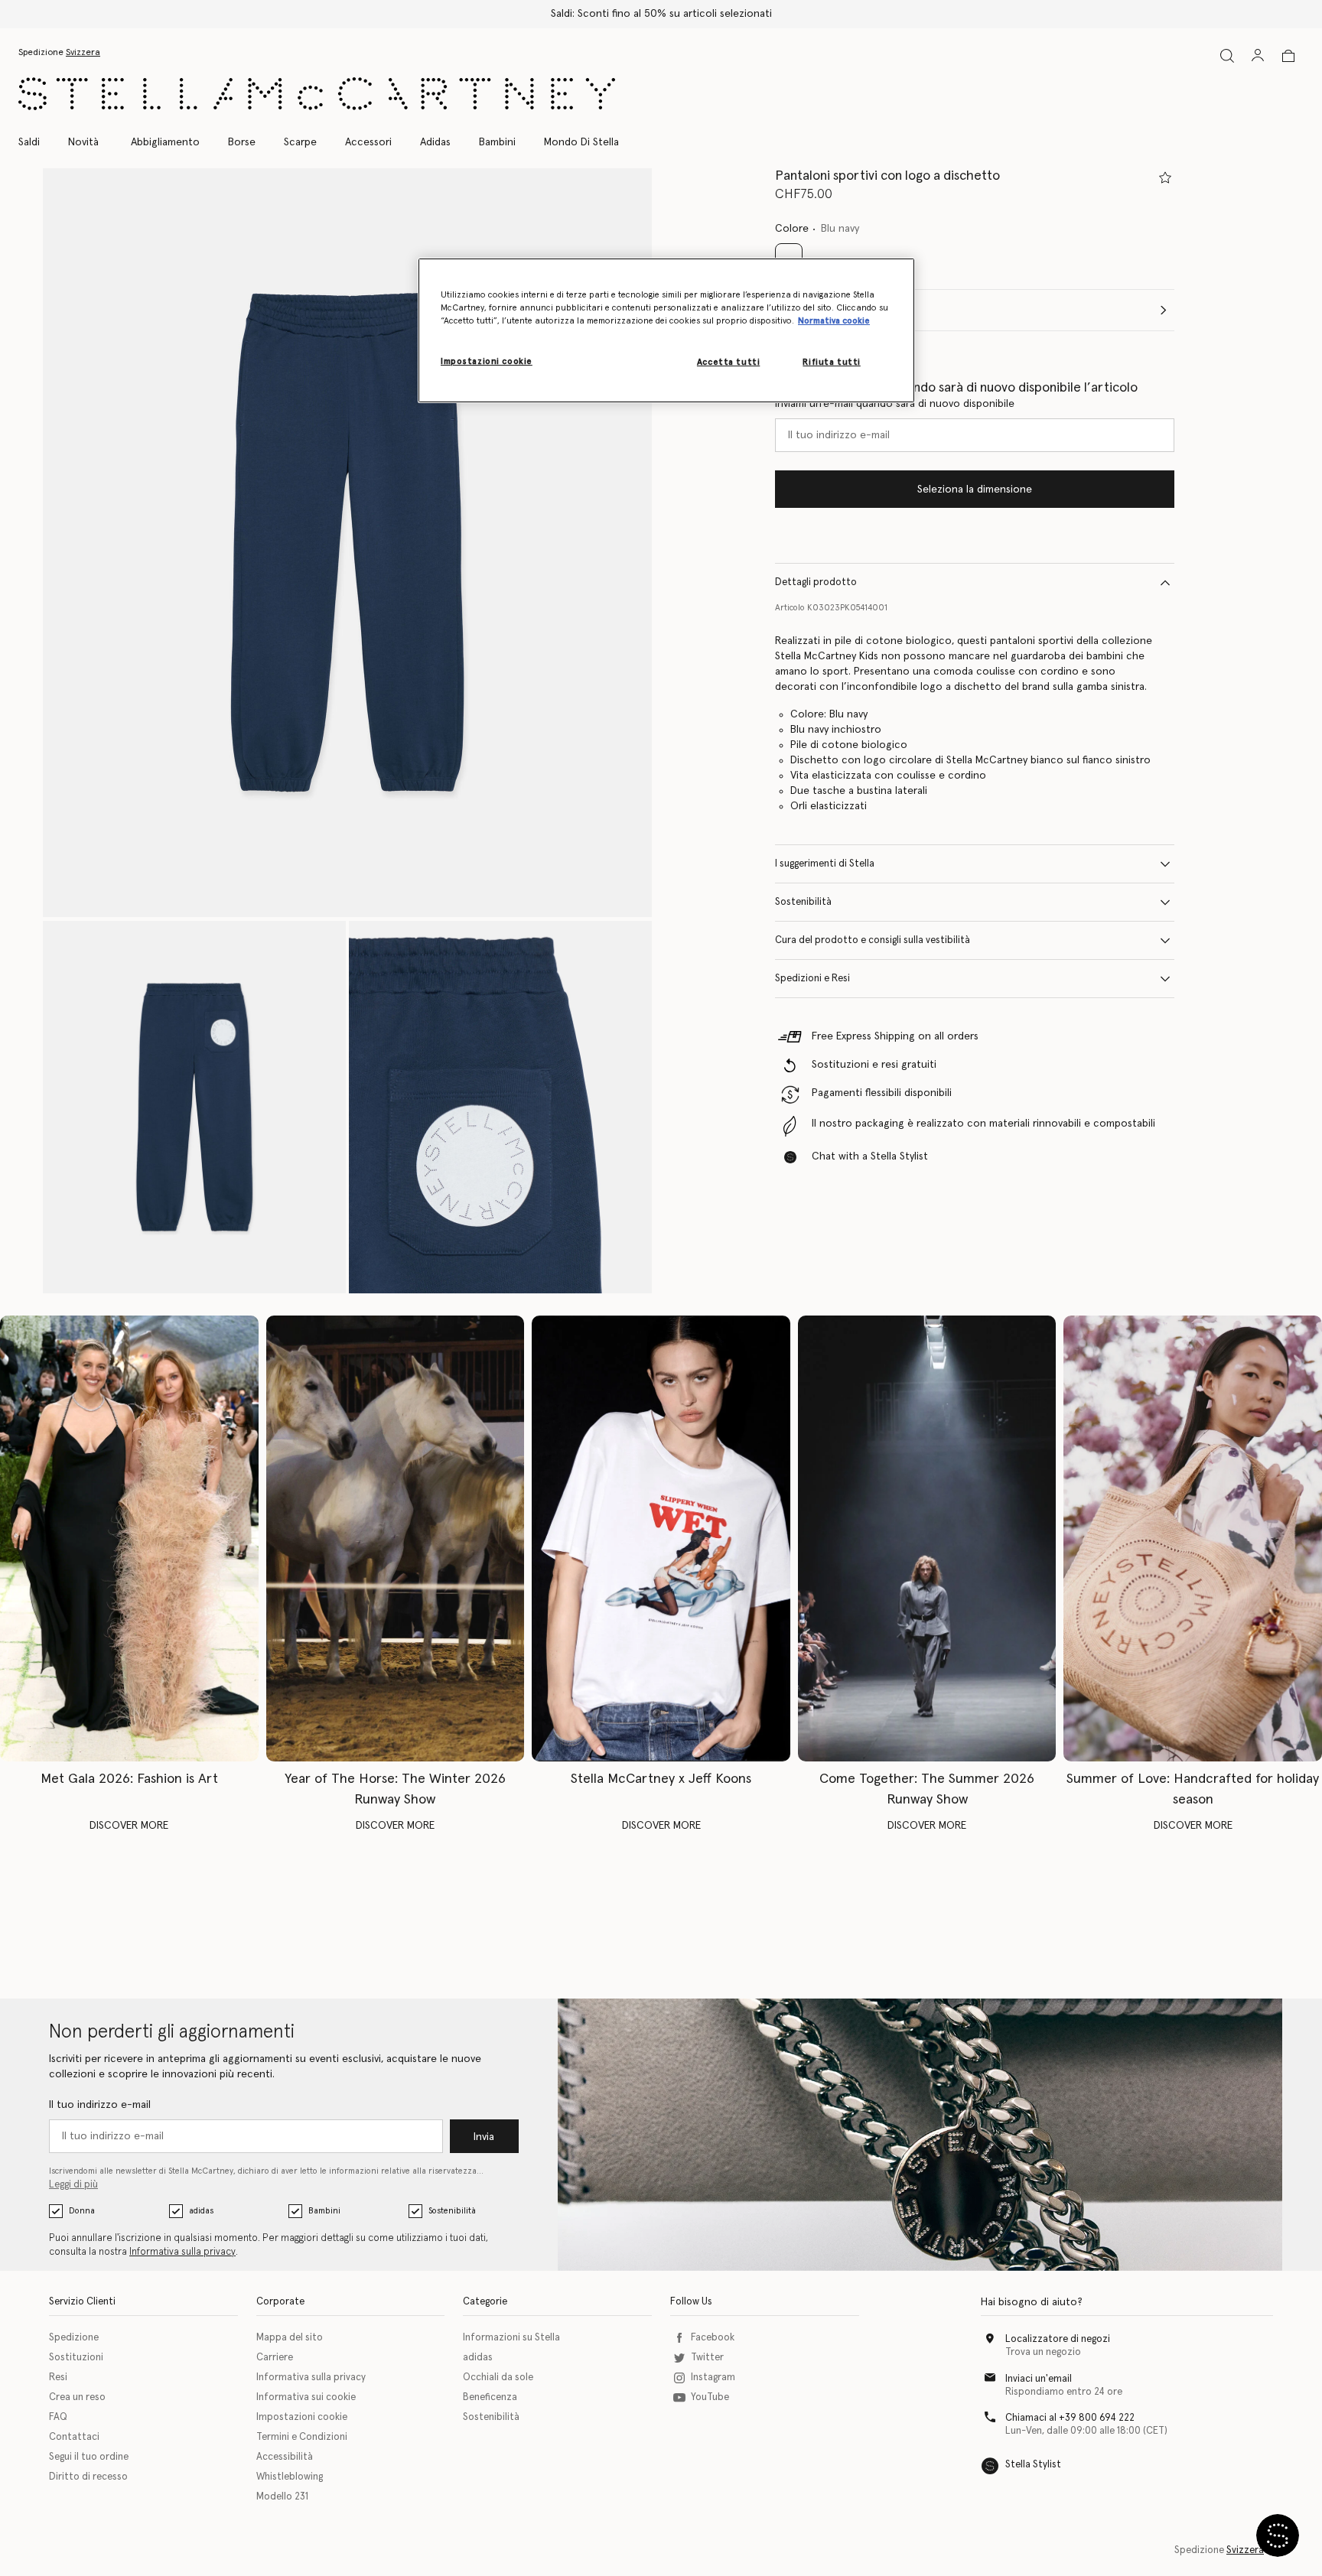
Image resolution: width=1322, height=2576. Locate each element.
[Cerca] (1227, 55)
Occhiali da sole (498, 2378)
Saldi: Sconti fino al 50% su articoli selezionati (661, 14)
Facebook (713, 2338)
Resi (58, 2378)
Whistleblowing (290, 2477)
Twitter (707, 2358)
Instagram (713, 2378)
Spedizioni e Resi (812, 979)
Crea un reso (77, 2397)
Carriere (275, 2358)
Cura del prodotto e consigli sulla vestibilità (873, 940)
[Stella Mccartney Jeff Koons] (661, 1538)
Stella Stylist (1033, 2465)
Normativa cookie (834, 321)
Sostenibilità (803, 902)
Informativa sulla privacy (182, 2252)
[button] (347, 543)
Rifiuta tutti (831, 362)
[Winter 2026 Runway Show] (396, 1538)
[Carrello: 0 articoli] (1288, 56)
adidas (201, 2211)
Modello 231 (282, 2497)
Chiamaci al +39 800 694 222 (1070, 2418)
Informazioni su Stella (511, 2338)
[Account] (1258, 55)
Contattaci (74, 2437)
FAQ (58, 2417)
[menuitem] (83, 142)
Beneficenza (490, 2397)
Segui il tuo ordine (89, 2457)
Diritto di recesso (88, 2477)
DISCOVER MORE (129, 1826)
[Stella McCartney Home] (317, 94)
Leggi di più (73, 2185)
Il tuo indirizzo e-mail (100, 2105)
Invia (484, 2137)
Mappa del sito (290, 2338)
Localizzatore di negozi (1058, 2339)
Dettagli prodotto (816, 582)
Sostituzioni (76, 2358)
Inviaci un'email (1039, 2379)
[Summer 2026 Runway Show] (927, 1538)
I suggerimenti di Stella (825, 864)
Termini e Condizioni (302, 2437)
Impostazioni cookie (302, 2417)
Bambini (324, 2211)
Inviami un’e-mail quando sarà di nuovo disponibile (895, 404)
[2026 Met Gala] (129, 1538)
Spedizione (74, 2338)
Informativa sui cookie (306, 2397)
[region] (666, 330)
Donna (82, 2211)
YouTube (710, 2397)
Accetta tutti (728, 362)
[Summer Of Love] (1193, 1538)
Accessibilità (285, 2457)
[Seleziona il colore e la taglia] (1165, 177)
